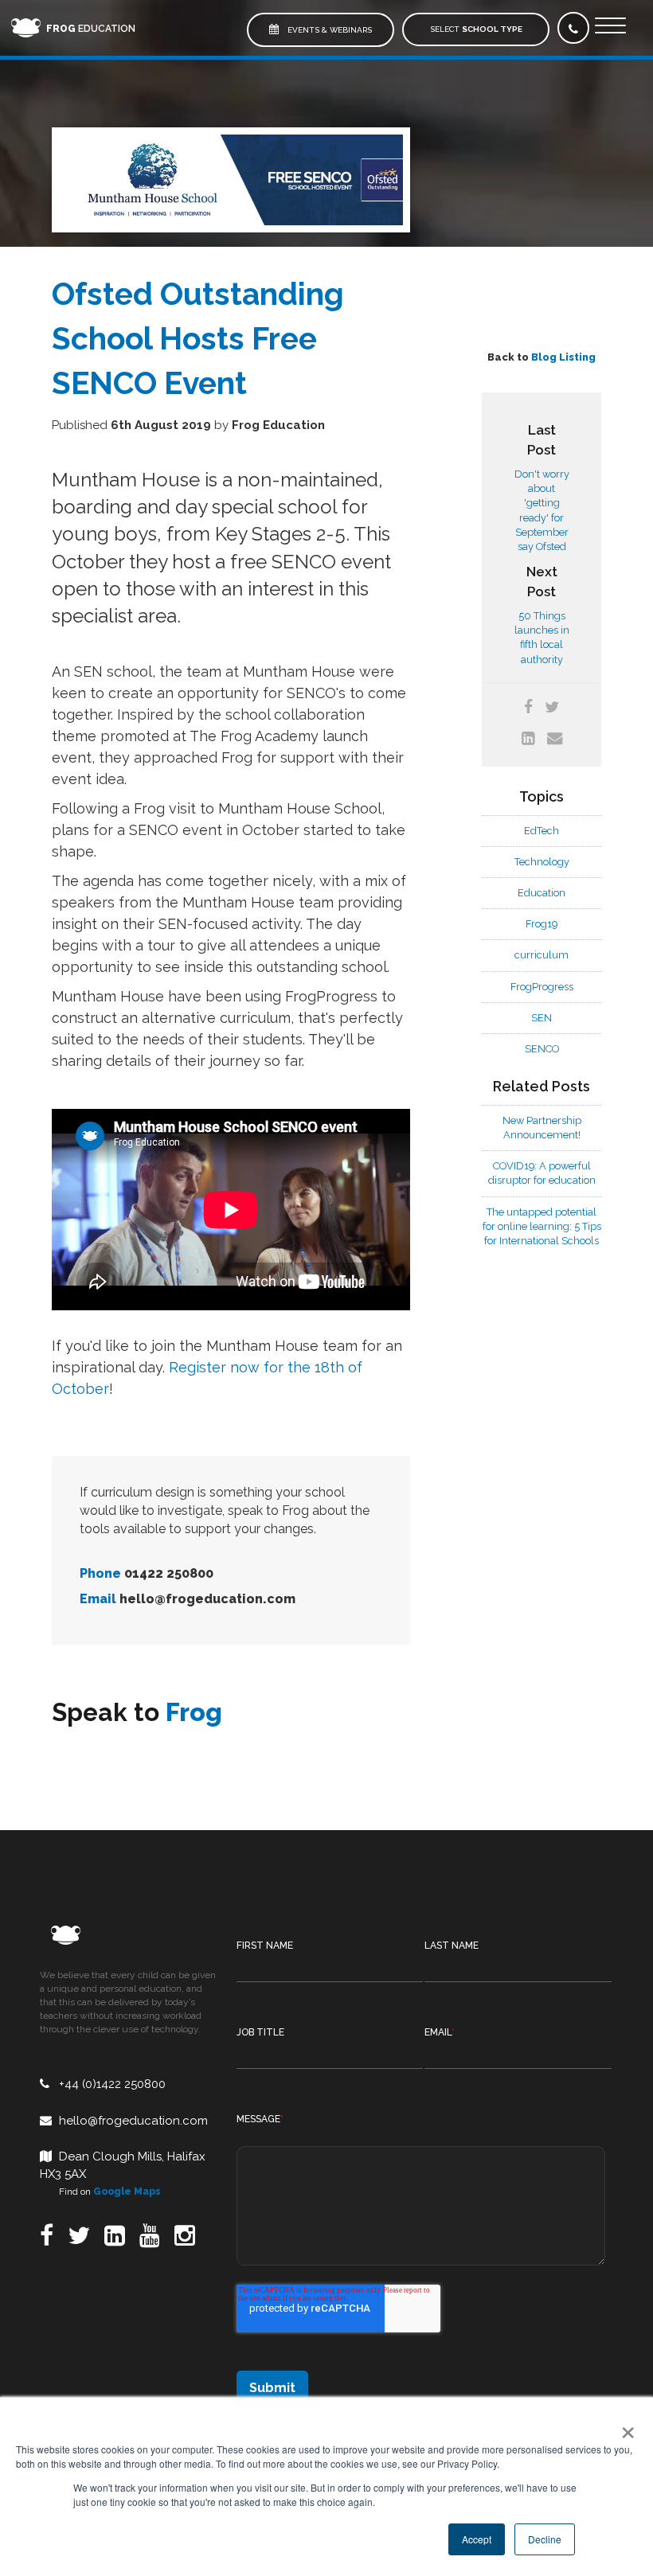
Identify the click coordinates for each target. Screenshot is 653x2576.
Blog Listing (563, 357)
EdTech (542, 831)
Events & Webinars (328, 30)
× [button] (625, 2427)
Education (91, 29)
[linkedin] (528, 738)
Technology (542, 862)
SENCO (542, 1049)
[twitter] (552, 707)
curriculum (542, 955)
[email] (555, 738)
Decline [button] (545, 2539)
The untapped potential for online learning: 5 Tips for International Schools (542, 1226)
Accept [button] (477, 2539)
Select (476, 29)
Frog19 (542, 924)
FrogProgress (542, 987)
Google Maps (127, 2192)
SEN (542, 1018)
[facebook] (528, 707)
